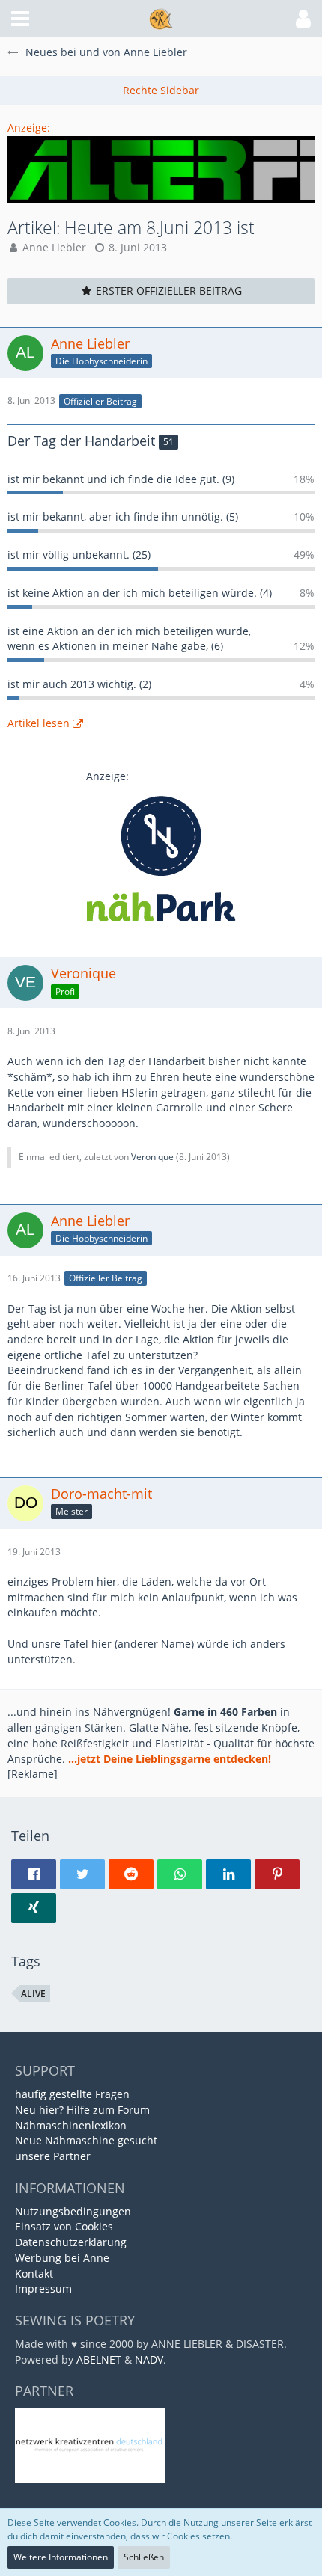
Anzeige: (29, 128)
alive (33, 1994)
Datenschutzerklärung (71, 2242)
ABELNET (99, 2359)
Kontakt (34, 2273)
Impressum (43, 2288)
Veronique (152, 1157)
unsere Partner (53, 2156)
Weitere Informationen (61, 2557)
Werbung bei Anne (62, 2258)
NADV (149, 2359)
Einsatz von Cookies (64, 2226)
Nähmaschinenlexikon (71, 2125)
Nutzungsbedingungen (73, 2211)
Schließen (144, 2557)
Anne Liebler (54, 247)
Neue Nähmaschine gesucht (86, 2140)
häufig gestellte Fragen (72, 2094)
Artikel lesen (39, 723)
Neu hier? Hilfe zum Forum (82, 2110)
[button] (20, 19)
